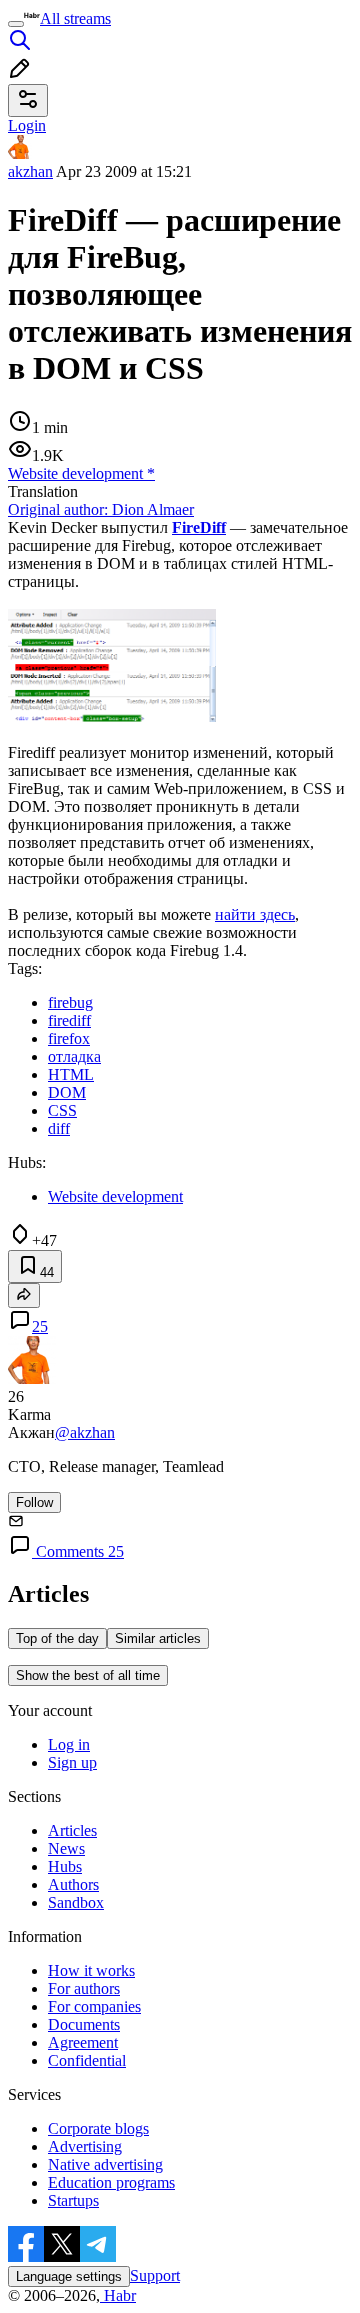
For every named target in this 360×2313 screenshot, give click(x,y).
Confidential (87, 2060)
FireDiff (199, 527)
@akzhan (85, 1432)
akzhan (30, 171)
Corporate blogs (98, 2128)
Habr (118, 2295)
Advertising (85, 2146)
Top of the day (57, 1638)
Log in (69, 1744)
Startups (73, 2200)
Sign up (72, 1762)
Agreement (83, 2042)
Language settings (69, 2276)
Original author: (101, 509)
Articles (72, 1830)
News (66, 1848)
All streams (75, 18)
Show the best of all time (88, 1675)
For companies (94, 2006)
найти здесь (255, 914)
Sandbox (76, 1902)
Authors (73, 1884)
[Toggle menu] (16, 24)
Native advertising (105, 2164)
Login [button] (27, 125)
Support (155, 2275)
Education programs (111, 2182)
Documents (84, 2024)
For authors (84, 1988)
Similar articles (158, 1638)
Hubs (65, 1866)
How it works (91, 1970)
